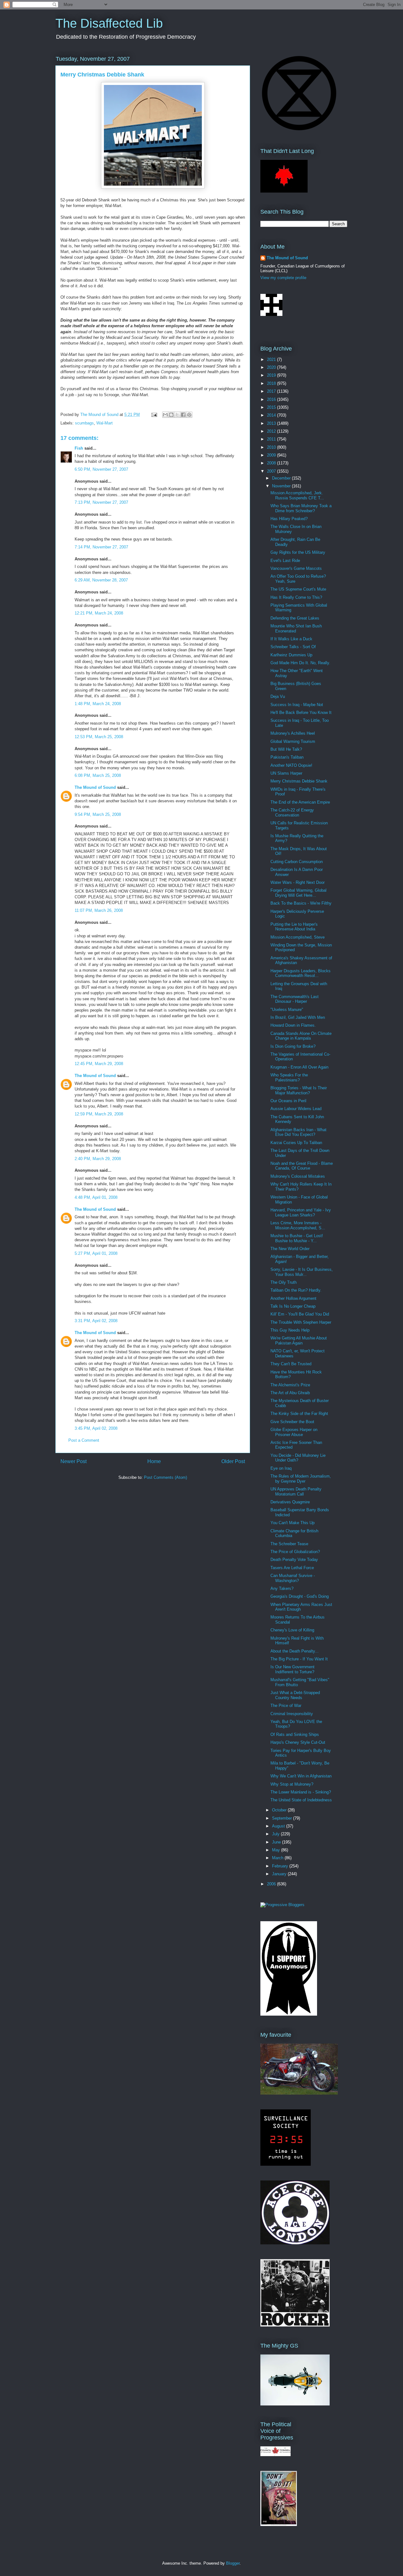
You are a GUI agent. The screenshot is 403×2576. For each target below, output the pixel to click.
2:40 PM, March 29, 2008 (98, 1159)
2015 (272, 407)
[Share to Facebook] (183, 415)
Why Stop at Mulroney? (292, 1784)
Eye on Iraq (281, 1468)
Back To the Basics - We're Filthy (301, 903)
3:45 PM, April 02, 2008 (96, 1428)
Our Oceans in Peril (288, 1101)
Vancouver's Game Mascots (296, 568)
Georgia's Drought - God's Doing (300, 1596)
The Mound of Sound (95, 787)
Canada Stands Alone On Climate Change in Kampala (301, 1036)
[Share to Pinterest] (189, 415)
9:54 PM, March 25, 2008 (98, 814)
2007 (272, 471)
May (277, 1850)
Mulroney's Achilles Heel (293, 733)
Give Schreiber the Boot (292, 1422)
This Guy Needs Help (290, 1330)
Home (154, 1461)
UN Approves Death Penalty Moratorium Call (296, 1492)
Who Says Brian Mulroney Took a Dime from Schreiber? (301, 508)
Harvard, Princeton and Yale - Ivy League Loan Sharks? (301, 1212)
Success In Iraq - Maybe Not (297, 705)
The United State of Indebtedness (301, 1800)
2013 (272, 423)
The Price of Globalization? (295, 1552)
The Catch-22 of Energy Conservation (292, 813)
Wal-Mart (105, 423)
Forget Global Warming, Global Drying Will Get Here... (298, 893)
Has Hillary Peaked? (289, 519)
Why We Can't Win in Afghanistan (301, 1776)
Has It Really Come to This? (296, 597)
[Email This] (165, 415)
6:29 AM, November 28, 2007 (101, 580)
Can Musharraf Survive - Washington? (293, 1578)
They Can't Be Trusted (291, 1364)
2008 (272, 463)
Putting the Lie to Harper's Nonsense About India (294, 927)
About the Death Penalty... (295, 1651)
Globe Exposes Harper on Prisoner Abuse (294, 1432)
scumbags (84, 423)
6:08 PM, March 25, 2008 (98, 775)
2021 (272, 359)
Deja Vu (278, 696)
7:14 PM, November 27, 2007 (101, 547)
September (283, 1818)
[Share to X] (177, 415)
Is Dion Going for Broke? (293, 1046)
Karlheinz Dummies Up (291, 655)
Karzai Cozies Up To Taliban (296, 1143)
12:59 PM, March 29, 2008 (99, 1114)
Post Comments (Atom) (165, 1477)
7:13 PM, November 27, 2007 (101, 502)
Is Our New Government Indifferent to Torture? (292, 1669)
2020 (272, 367)
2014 (272, 415)
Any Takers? (282, 1588)
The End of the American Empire (300, 802)
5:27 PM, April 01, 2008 (96, 1253)
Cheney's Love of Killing (292, 1630)
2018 (272, 383)
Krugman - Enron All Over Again (299, 1067)
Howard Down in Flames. (293, 1025)
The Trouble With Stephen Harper (301, 1322)
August (279, 1826)
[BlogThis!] (171, 415)
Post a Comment (84, 1440)
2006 (272, 1884)
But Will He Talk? (286, 749)
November (282, 486)
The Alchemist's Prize (290, 1385)
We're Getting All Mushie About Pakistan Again (299, 1341)
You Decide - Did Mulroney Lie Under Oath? (298, 1458)
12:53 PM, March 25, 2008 (99, 737)
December (282, 478)
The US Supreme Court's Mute (298, 589)
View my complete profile (283, 278)
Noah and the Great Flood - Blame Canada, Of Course (302, 1166)
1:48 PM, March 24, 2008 (98, 704)
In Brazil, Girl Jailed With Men (298, 1017)
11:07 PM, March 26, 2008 (99, 910)
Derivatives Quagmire (290, 1502)
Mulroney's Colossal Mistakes (298, 1176)
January (280, 1874)
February (281, 1866)
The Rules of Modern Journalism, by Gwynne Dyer (301, 1479)
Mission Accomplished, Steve (298, 937)
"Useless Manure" (287, 1010)
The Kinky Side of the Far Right (299, 1414)
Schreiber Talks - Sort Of (293, 647)
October (280, 1810)
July (276, 1834)
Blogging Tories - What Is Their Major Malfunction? (299, 1090)
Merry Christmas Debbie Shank (299, 781)
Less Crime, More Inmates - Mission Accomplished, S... (298, 1225)
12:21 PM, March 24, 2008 (99, 613)
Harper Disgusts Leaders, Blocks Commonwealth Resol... (301, 973)
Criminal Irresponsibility (292, 1714)
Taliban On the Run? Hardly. (296, 1290)
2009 (272, 455)
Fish (79, 448)
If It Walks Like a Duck (291, 639)
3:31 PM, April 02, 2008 (96, 1321)
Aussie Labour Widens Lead (296, 1109)
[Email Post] (154, 415)
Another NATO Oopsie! (291, 765)
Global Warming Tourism (293, 741)
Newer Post (74, 1461)
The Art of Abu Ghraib (290, 1393)
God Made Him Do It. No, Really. (300, 663)
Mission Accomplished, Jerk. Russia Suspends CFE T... (297, 495)
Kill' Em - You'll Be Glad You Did (300, 1314)
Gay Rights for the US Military (298, 552)
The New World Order (290, 1249)
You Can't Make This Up (292, 1523)
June (277, 1842)
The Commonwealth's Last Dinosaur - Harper (295, 999)
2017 (272, 391)
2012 (272, 431)
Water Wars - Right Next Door (298, 882)
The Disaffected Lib (109, 23)
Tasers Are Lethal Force (292, 1568)
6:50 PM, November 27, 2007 (101, 469)
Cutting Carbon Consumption (297, 862)
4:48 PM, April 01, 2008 (96, 1197)
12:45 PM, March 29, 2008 (99, 1064)
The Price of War (286, 1706)
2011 (272, 439)
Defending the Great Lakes (295, 618)
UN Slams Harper (286, 773)
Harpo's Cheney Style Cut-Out (298, 1742)
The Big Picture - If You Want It (299, 1659)
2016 (272, 399)
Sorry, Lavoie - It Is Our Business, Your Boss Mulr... (302, 1272)
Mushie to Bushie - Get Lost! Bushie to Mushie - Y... (297, 1238)
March (278, 1858)
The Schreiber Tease (289, 1544)
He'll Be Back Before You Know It (301, 713)
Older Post (233, 1461)
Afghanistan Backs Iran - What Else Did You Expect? (298, 1132)
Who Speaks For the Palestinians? (289, 1078)
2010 (272, 447)
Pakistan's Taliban (287, 757)
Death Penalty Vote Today (294, 1560)
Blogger (233, 2563)
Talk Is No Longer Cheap (293, 1306)
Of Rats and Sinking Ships (295, 1734)
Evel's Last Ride (285, 561)
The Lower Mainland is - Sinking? (301, 1792)
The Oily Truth (284, 1282)
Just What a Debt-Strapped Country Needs (295, 1695)
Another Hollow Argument (293, 1298)
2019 (272, 375)
